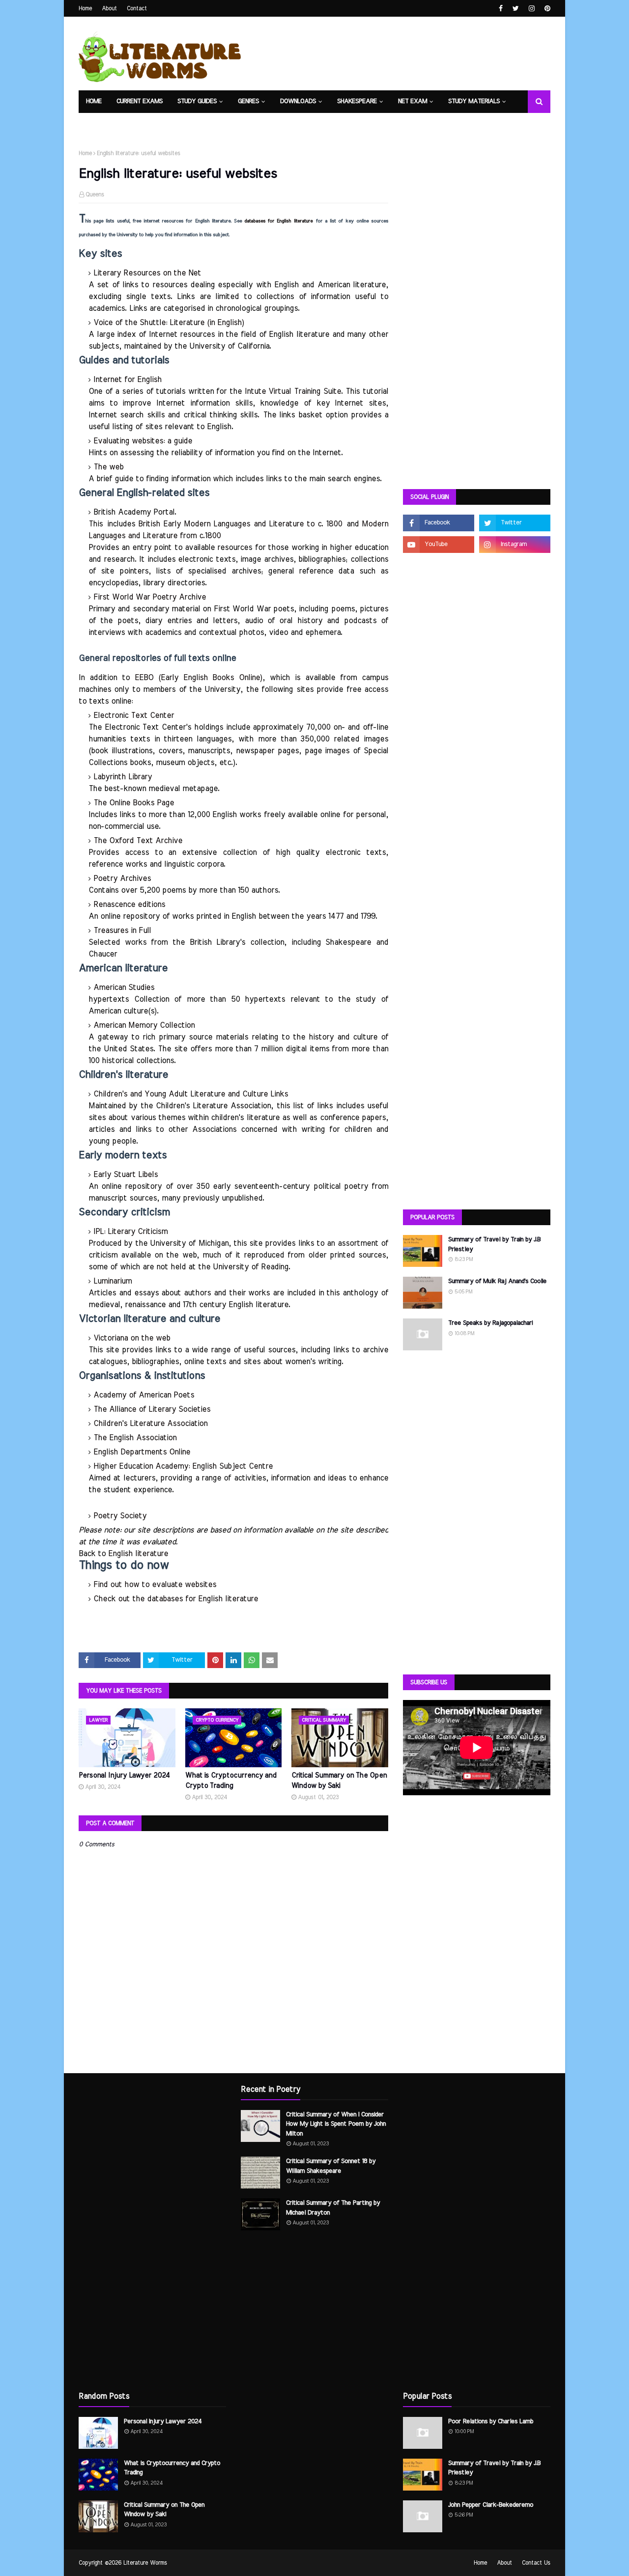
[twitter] (516, 9)
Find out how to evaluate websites (155, 1585)
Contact (137, 8)
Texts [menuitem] (95, 124)
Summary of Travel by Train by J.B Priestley (494, 1245)
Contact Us (536, 2563)
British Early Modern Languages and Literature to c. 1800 (240, 524)
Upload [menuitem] (136, 124)
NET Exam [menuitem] (413, 101)
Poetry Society (120, 1516)
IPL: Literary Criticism (130, 1232)
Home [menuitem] (94, 101)
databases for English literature (278, 221)
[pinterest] (546, 9)
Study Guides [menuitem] (197, 101)
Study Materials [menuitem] (474, 101)
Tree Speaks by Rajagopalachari (490, 1323)
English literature (138, 1554)
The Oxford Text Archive (138, 841)
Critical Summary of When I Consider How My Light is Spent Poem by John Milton (336, 2124)
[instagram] (532, 9)
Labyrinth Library (123, 777)
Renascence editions (129, 904)
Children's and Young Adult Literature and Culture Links (191, 1094)
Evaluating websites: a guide (143, 441)
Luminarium (113, 1281)
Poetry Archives (122, 878)
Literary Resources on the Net (147, 273)
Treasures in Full (122, 931)
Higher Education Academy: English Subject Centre (183, 1466)
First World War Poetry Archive (150, 597)
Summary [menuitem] (176, 124)
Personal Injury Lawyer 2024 (124, 1776)
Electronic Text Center (134, 715)
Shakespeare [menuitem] (357, 101)
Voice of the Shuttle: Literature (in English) (169, 323)
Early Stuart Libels (126, 1175)
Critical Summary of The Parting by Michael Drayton (333, 2208)
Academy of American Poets (144, 1395)
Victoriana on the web (132, 1338)
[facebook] (501, 9)
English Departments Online (142, 1452)
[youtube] (439, 545)
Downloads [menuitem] (298, 101)
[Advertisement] (477, 327)
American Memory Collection (144, 1025)
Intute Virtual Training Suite (293, 391)
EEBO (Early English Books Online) (199, 678)
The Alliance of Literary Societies (152, 1409)
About (109, 8)
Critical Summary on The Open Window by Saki (339, 1781)
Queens (95, 194)
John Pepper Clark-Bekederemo (491, 2505)
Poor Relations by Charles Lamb (491, 2422)
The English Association (135, 1438)
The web (108, 467)
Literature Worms (145, 2563)
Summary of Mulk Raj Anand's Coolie (497, 1281)
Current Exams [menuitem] (140, 101)
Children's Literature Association (150, 1424)
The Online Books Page (134, 803)
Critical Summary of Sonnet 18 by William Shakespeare (331, 2166)
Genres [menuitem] (248, 101)
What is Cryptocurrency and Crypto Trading (231, 1781)
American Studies (124, 987)
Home (85, 8)
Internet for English (128, 380)
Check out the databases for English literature (176, 1599)
